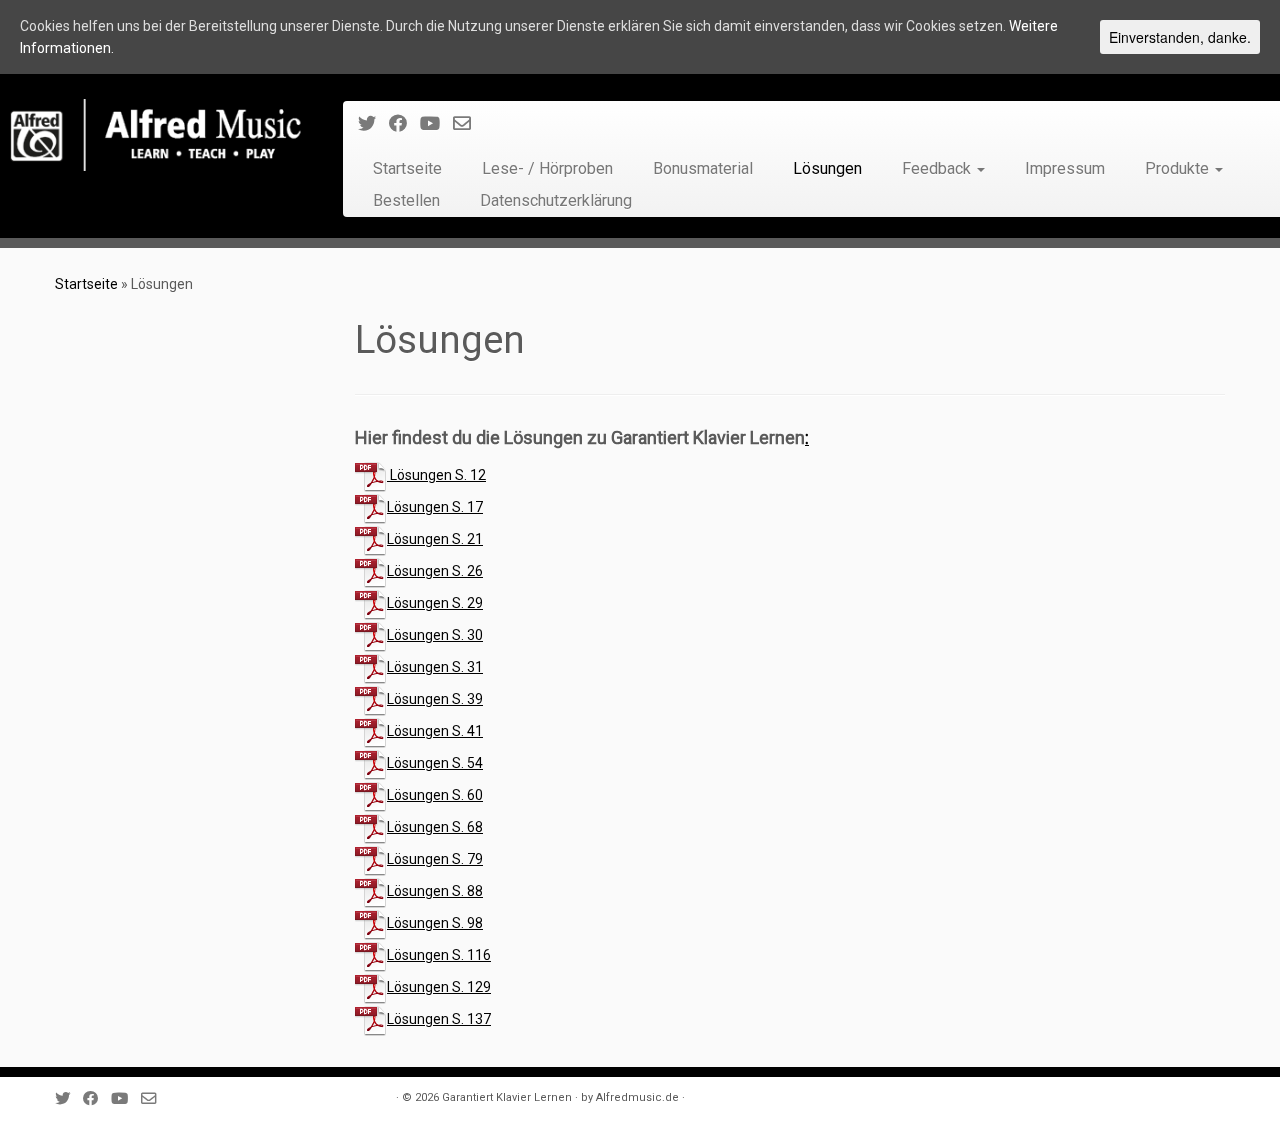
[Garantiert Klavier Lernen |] (157, 135)
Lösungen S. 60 (435, 795)
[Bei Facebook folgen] (404, 123)
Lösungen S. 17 (435, 507)
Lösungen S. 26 (435, 571)
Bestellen (406, 200)
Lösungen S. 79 (435, 859)
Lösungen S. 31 (435, 667)
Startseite (407, 168)
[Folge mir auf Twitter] (373, 123)
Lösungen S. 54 (435, 763)
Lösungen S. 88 (435, 891)
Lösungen (827, 168)
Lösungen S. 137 (439, 1019)
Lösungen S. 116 (439, 955)
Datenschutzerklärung (556, 200)
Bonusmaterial (703, 168)
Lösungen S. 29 (435, 603)
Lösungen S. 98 (435, 923)
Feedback (938, 168)
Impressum (1065, 168)
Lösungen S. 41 (435, 731)
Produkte (1179, 168)
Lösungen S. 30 (435, 635)
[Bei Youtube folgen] (436, 123)
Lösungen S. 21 (435, 539)
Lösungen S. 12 (436, 475)
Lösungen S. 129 (439, 987)
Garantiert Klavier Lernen (507, 1097)
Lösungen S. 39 (435, 699)
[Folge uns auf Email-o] (468, 123)
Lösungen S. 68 (435, 827)
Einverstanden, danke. (1180, 37)
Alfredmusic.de (637, 1097)
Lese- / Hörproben (547, 168)
